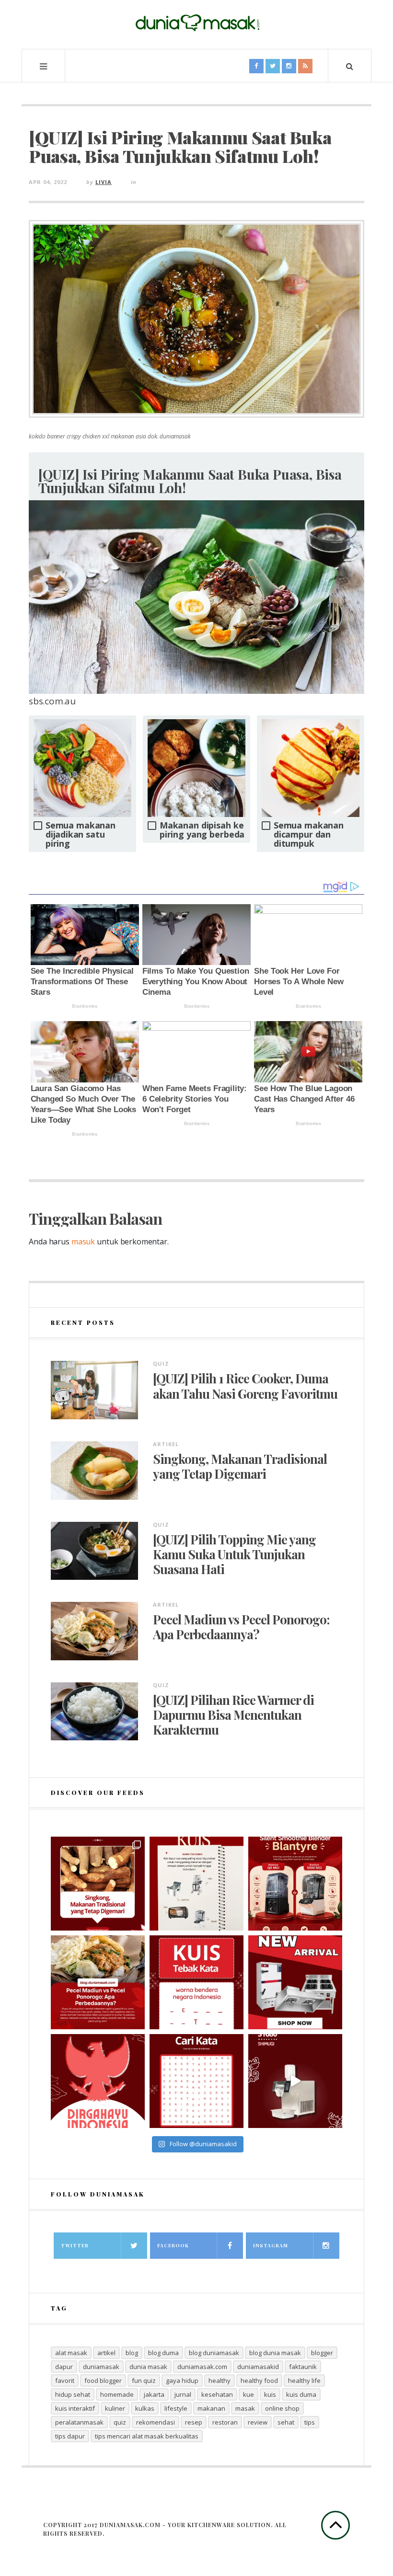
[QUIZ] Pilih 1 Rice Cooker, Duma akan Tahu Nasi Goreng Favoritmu (245, 1386)
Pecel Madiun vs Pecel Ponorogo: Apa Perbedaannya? (241, 1627)
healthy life (304, 2380)
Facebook (173, 2245)
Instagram (271, 2245)
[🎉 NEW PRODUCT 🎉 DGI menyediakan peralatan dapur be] (295, 1982)
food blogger (103, 2380)
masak (245, 2408)
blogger (322, 2353)
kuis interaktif (75, 2408)
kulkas (145, 2408)
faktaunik (303, 2367)
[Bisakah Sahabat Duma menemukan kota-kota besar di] (196, 2081)
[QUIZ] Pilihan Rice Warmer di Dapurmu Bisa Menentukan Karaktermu (233, 1715)
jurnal (183, 2394)
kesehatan (217, 2394)
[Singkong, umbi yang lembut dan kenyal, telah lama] (98, 1884)
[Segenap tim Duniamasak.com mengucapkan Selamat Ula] (98, 2081)
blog (132, 2353)
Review (258, 2422)
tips (310, 2422)
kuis (270, 2394)
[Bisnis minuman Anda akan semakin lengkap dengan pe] (295, 2081)
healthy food (259, 2380)
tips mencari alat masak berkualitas (147, 2436)
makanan (211, 2408)
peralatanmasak (79, 2422)
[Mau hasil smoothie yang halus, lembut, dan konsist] (295, 1884)
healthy (220, 2380)
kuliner (115, 2408)
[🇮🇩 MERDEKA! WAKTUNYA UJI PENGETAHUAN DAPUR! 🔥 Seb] (196, 1884)
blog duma (163, 2353)
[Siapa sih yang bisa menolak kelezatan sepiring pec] (98, 1982)
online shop (282, 2408)
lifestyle (176, 2408)
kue (249, 2394)
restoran (225, 2422)
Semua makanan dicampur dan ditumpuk (309, 834)
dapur (64, 2367)
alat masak (71, 2353)
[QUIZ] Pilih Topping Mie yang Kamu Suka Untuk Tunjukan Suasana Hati (234, 1554)
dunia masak (148, 2367)
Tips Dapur (70, 2436)
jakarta (154, 2394)
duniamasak (101, 2367)
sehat (286, 2422)
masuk (83, 1242)
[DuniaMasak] (196, 23)
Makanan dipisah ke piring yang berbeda (202, 830)
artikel (106, 2353)
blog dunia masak (275, 2353)
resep (194, 2422)
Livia (104, 182)
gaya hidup (182, 2380)
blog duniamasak (214, 2353)
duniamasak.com (202, 2367)
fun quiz (144, 2380)
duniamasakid (258, 2367)
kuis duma (301, 2394)
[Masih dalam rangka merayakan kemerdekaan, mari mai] (196, 1982)
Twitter (75, 2245)
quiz (120, 2422)
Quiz (161, 1363)
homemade (117, 2394)
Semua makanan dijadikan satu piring (81, 834)
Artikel (166, 1444)
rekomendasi (156, 2422)
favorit (65, 2380)
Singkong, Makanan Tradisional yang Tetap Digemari (240, 1466)
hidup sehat (73, 2394)
